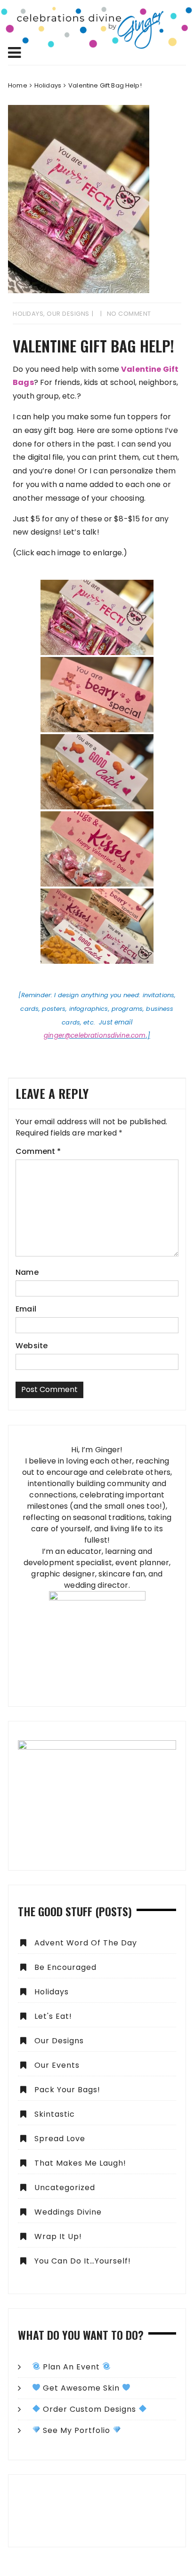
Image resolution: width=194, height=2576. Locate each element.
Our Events (57, 2065)
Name (27, 1272)
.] (148, 1036)
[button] (97, 2511)
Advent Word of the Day (86, 1943)
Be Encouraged (65, 1967)
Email (26, 1309)
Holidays (28, 314)
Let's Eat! (53, 2016)
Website (32, 1346)
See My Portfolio (77, 2430)
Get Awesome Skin (81, 2388)
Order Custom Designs (89, 2409)
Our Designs (68, 314)
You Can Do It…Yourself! (83, 2261)
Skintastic (55, 2114)
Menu (97, 53)
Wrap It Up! (58, 2236)
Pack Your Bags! (67, 2090)
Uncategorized (65, 2188)
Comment (38, 1151)
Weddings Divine (68, 2212)
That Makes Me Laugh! (80, 2163)
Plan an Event (71, 2367)
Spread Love (60, 2139)
